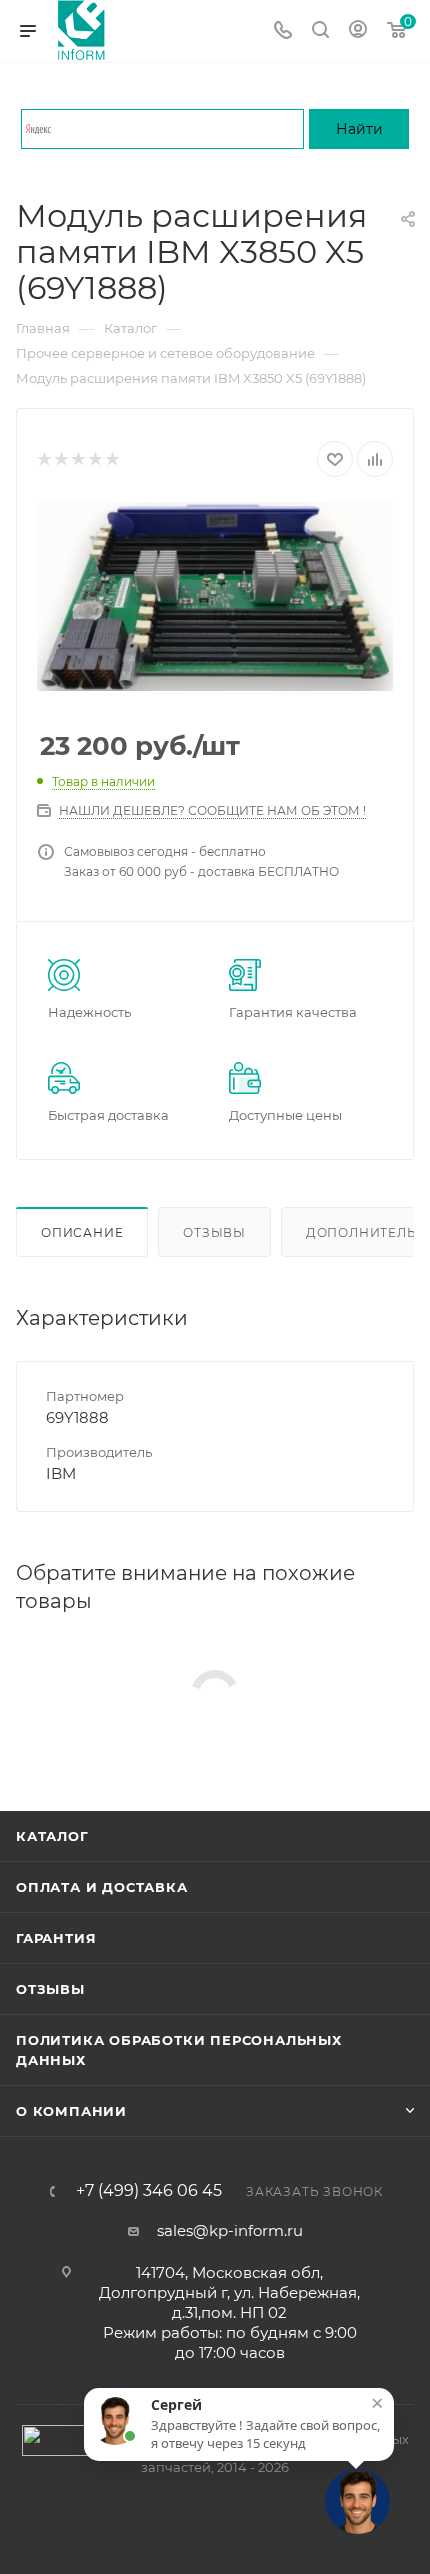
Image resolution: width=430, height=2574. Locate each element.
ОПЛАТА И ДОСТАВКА (102, 1887)
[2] (60, 459)
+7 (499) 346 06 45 (149, 2191)
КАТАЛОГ (52, 1836)
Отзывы (214, 1232)
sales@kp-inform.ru (230, 2230)
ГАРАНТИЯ (56, 1938)
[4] (94, 459)
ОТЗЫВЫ (50, 1989)
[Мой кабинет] (358, 31)
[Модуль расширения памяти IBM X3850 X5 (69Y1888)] (215, 596)
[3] (77, 459)
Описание (82, 1232)
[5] (111, 459)
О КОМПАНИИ (71, 2111)
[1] (43, 459)
